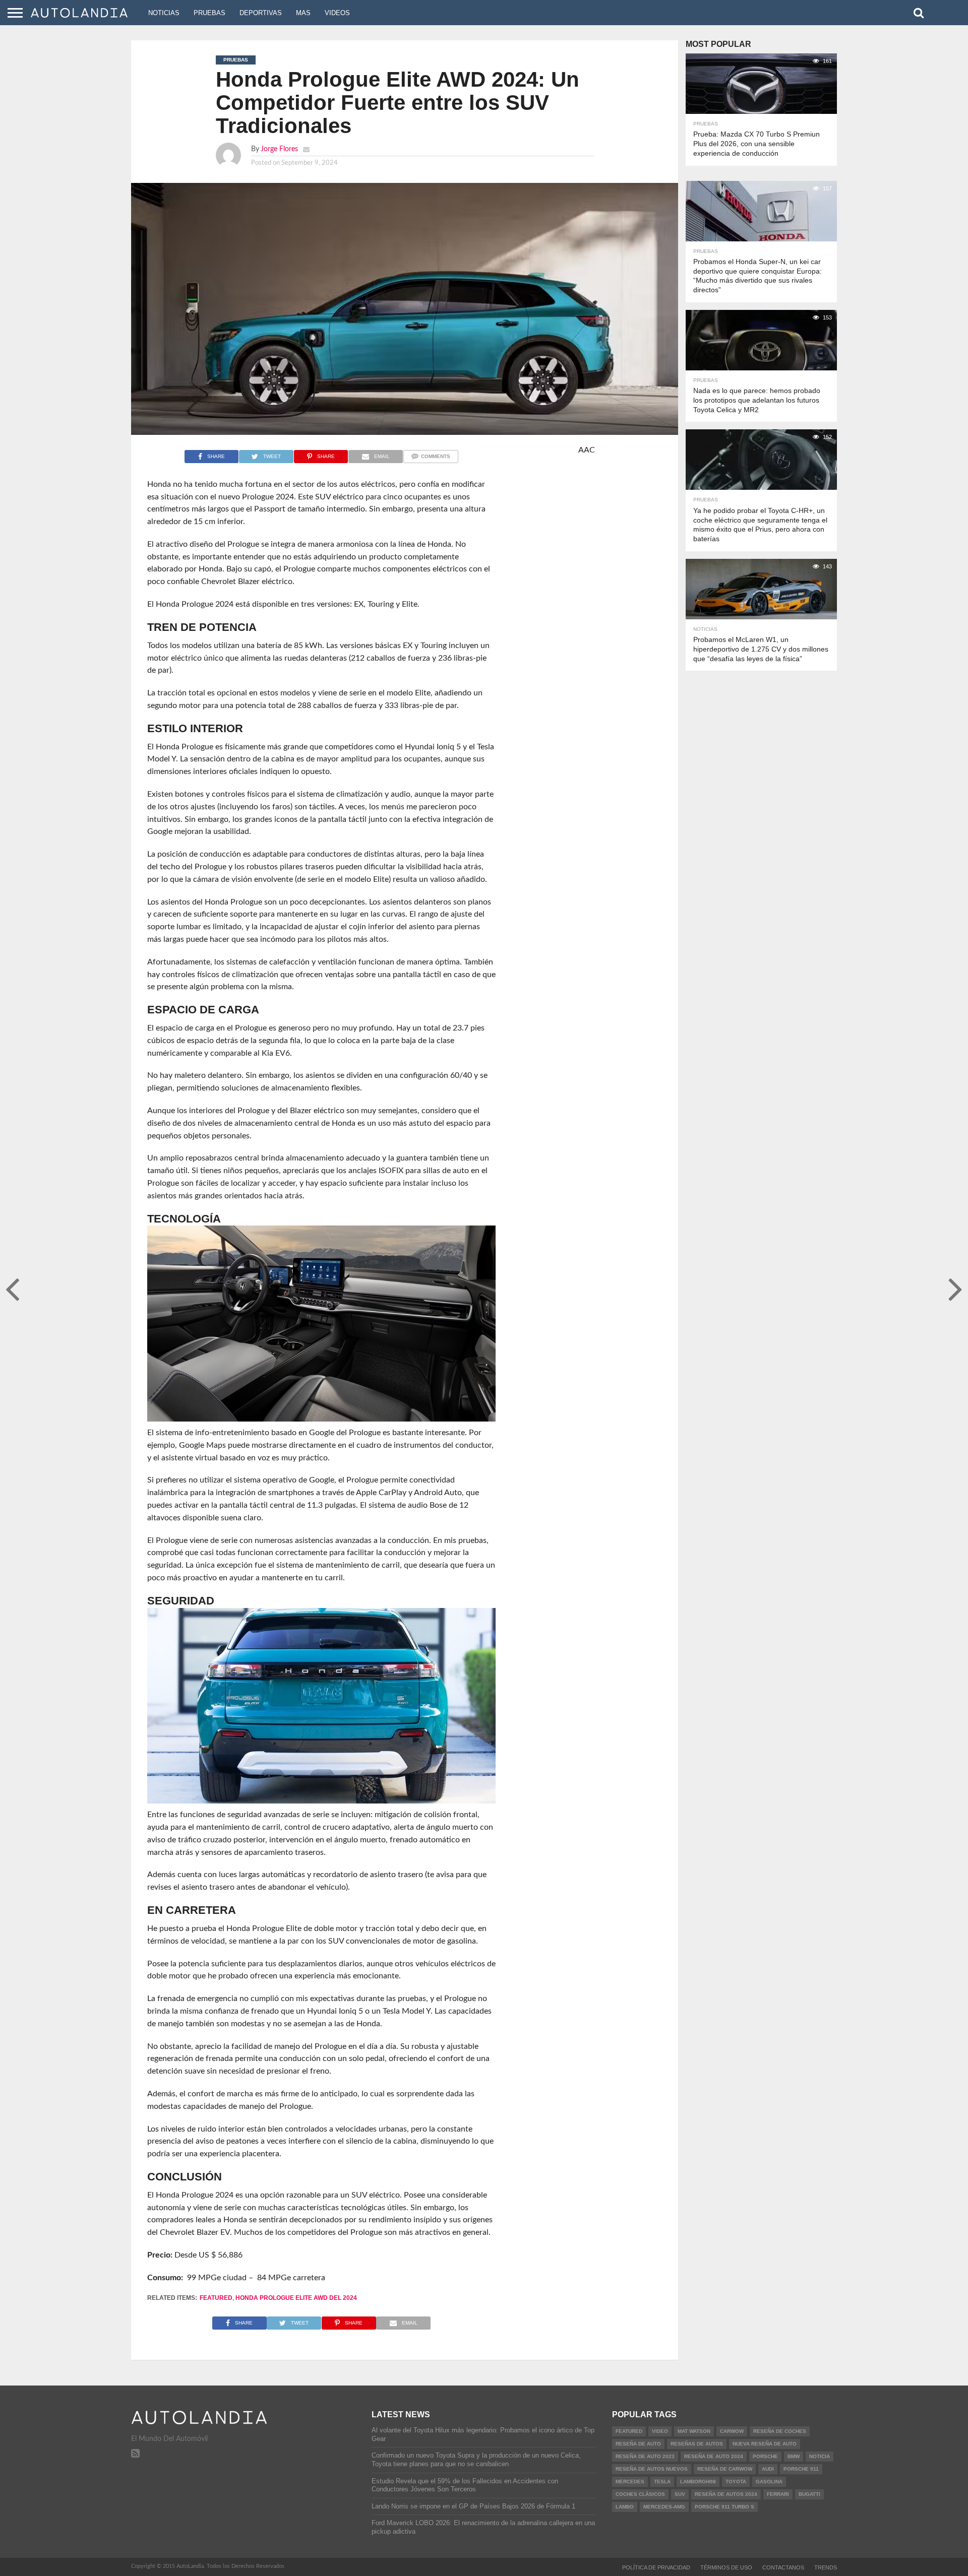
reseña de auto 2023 (645, 2456)
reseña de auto (638, 2444)
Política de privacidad (656, 2567)
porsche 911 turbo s (724, 2507)
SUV (680, 2494)
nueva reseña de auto (765, 2444)
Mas (303, 13)
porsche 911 (801, 2469)
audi (768, 2469)
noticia (820, 2456)
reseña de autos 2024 (726, 2494)
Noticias (164, 13)
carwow (732, 2431)
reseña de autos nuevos (652, 2469)
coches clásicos (640, 2494)
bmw (794, 2456)
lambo (625, 2507)
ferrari (778, 2494)
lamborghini (698, 2482)
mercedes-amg (664, 2507)
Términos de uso (726, 2567)
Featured (216, 2298)
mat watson (694, 2431)
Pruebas (209, 13)
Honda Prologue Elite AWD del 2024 (296, 2298)
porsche (765, 2456)
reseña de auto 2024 (714, 2456)
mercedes (630, 2482)
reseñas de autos (697, 2444)
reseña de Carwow (725, 2469)
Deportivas (261, 13)
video (660, 2431)
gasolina (769, 2482)
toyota (736, 2482)
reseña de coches (780, 2431)
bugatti (809, 2494)
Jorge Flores (279, 149)
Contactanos (783, 2567)
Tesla (662, 2482)
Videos (337, 13)
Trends (826, 2567)
